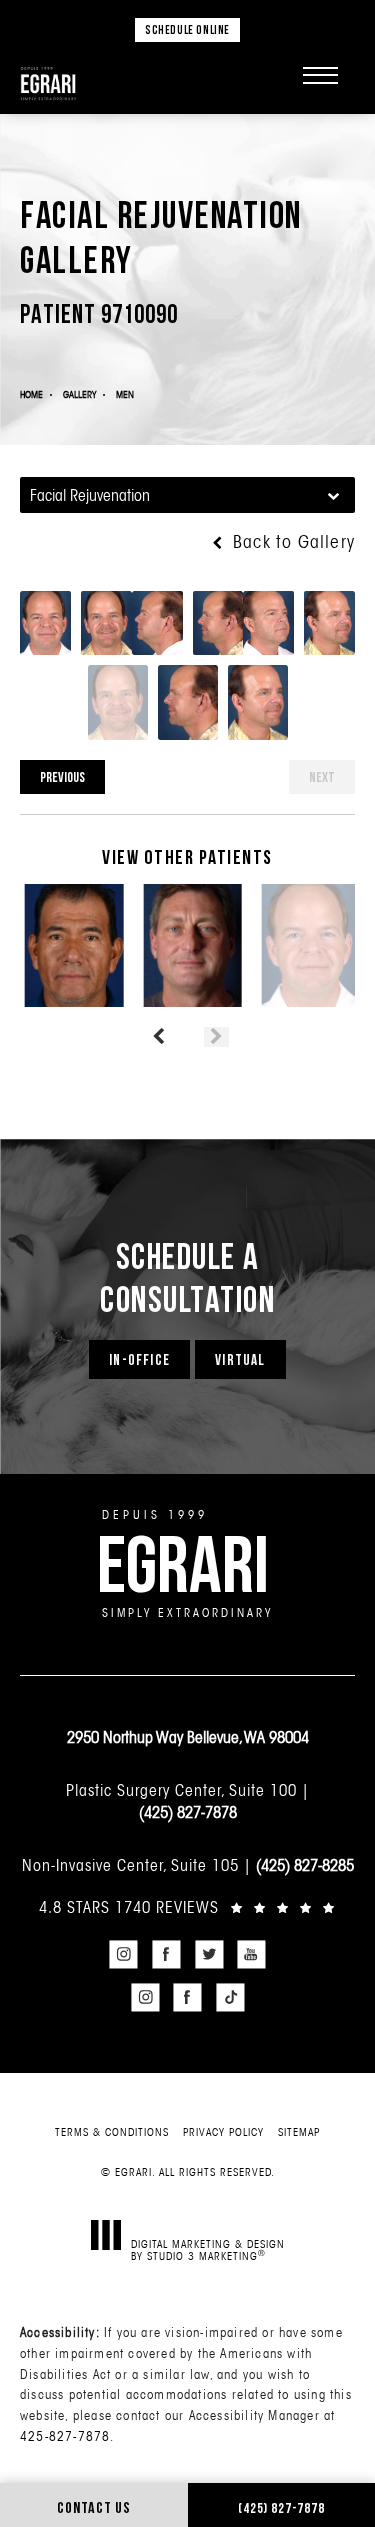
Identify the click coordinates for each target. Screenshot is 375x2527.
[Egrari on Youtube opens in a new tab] (252, 1955)
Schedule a (187, 1277)
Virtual (240, 1359)
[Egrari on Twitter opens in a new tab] (209, 1955)
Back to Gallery (291, 542)
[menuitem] (124, 1955)
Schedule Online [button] (187, 29)
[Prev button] (158, 1037)
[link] (187, 1907)
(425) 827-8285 (305, 1865)
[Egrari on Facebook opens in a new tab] (166, 1955)
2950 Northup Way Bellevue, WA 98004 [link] (188, 1737)
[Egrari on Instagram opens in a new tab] (124, 1955)
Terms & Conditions (112, 2132)
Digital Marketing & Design (208, 2249)
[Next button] (216, 1037)
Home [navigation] (31, 394)
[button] (320, 75)
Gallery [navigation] (79, 394)
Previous (62, 776)
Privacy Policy (223, 2132)
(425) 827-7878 (188, 1812)
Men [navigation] (125, 394)
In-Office (139, 1359)
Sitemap (299, 2132)
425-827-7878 (65, 2436)
